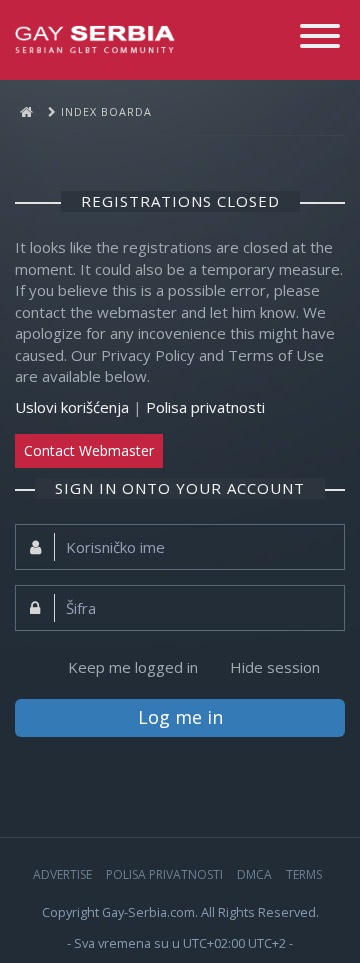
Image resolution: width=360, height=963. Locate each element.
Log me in (180, 717)
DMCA (254, 874)
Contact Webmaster (89, 450)
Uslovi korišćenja (72, 407)
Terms (304, 874)
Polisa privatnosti (205, 407)
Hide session (275, 667)
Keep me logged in (133, 667)
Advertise (62, 874)
